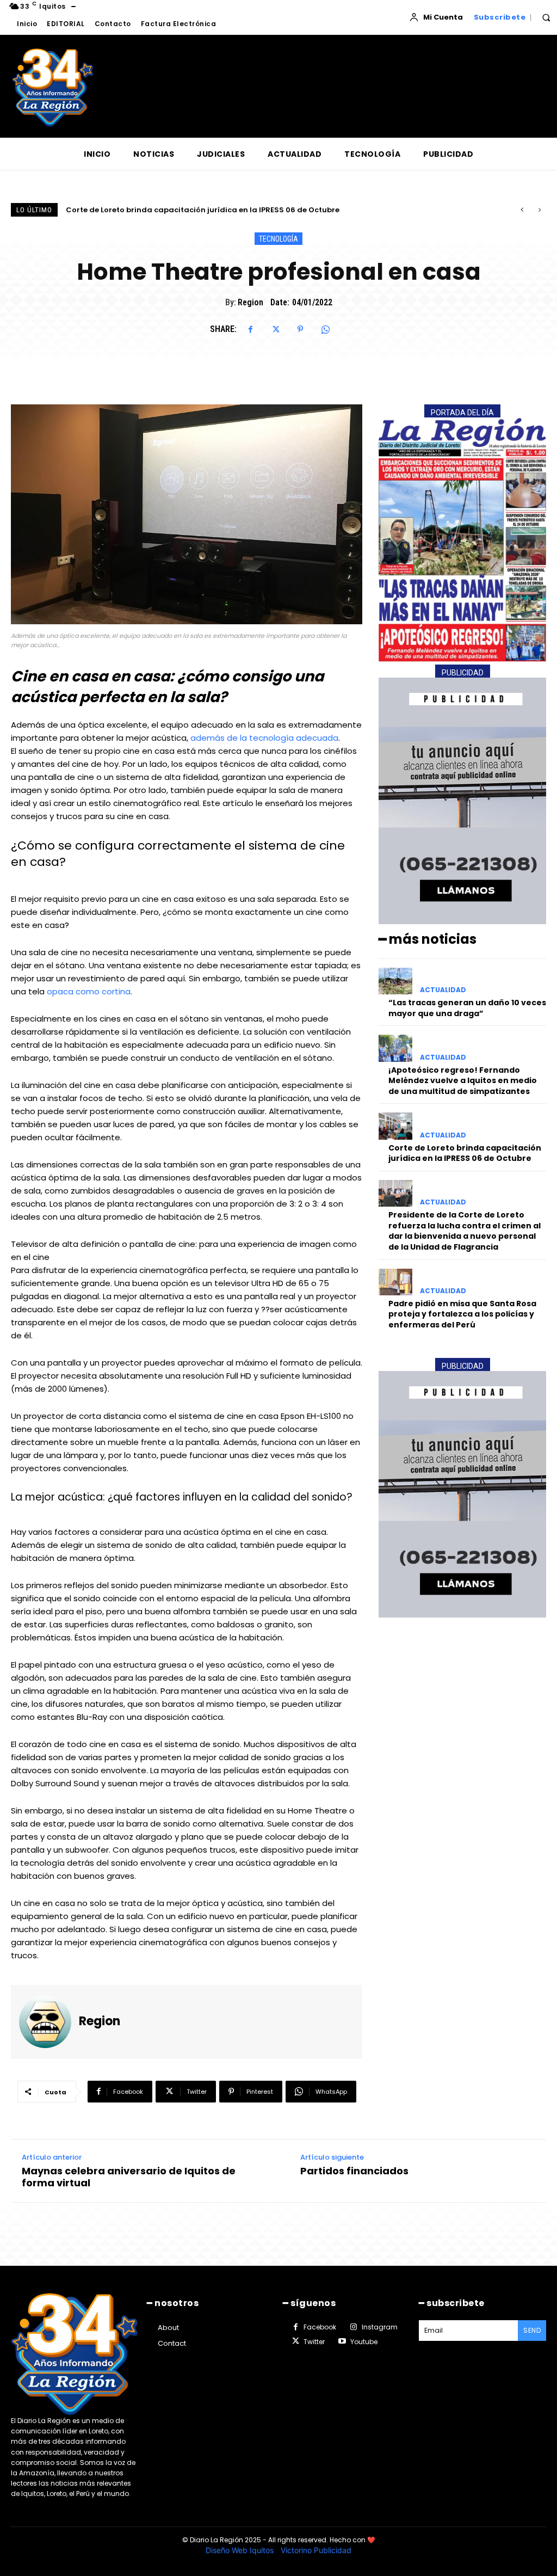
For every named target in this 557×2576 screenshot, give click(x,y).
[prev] (522, 210)
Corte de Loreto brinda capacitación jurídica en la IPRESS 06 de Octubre (465, 1153)
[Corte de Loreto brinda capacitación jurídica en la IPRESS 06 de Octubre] (395, 1126)
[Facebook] (250, 329)
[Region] (49, 2022)
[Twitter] (275, 329)
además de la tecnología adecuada (264, 738)
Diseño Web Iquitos (241, 2550)
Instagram (380, 2327)
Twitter (314, 2342)
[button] (546, 17)
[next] (539, 210)
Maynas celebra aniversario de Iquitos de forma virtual (129, 2177)
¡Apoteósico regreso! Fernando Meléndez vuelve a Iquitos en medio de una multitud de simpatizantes (463, 1081)
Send (532, 2330)
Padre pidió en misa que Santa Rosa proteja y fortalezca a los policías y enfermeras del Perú (462, 1314)
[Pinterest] (300, 329)
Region (250, 302)
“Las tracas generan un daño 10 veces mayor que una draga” (467, 1008)
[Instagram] (353, 2327)
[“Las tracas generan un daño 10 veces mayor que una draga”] (395, 981)
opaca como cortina (89, 991)
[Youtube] (342, 2341)
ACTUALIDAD (443, 990)
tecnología (278, 239)
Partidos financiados (354, 2171)
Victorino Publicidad (316, 2550)
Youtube (364, 2342)
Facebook (320, 2327)
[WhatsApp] (325, 329)
